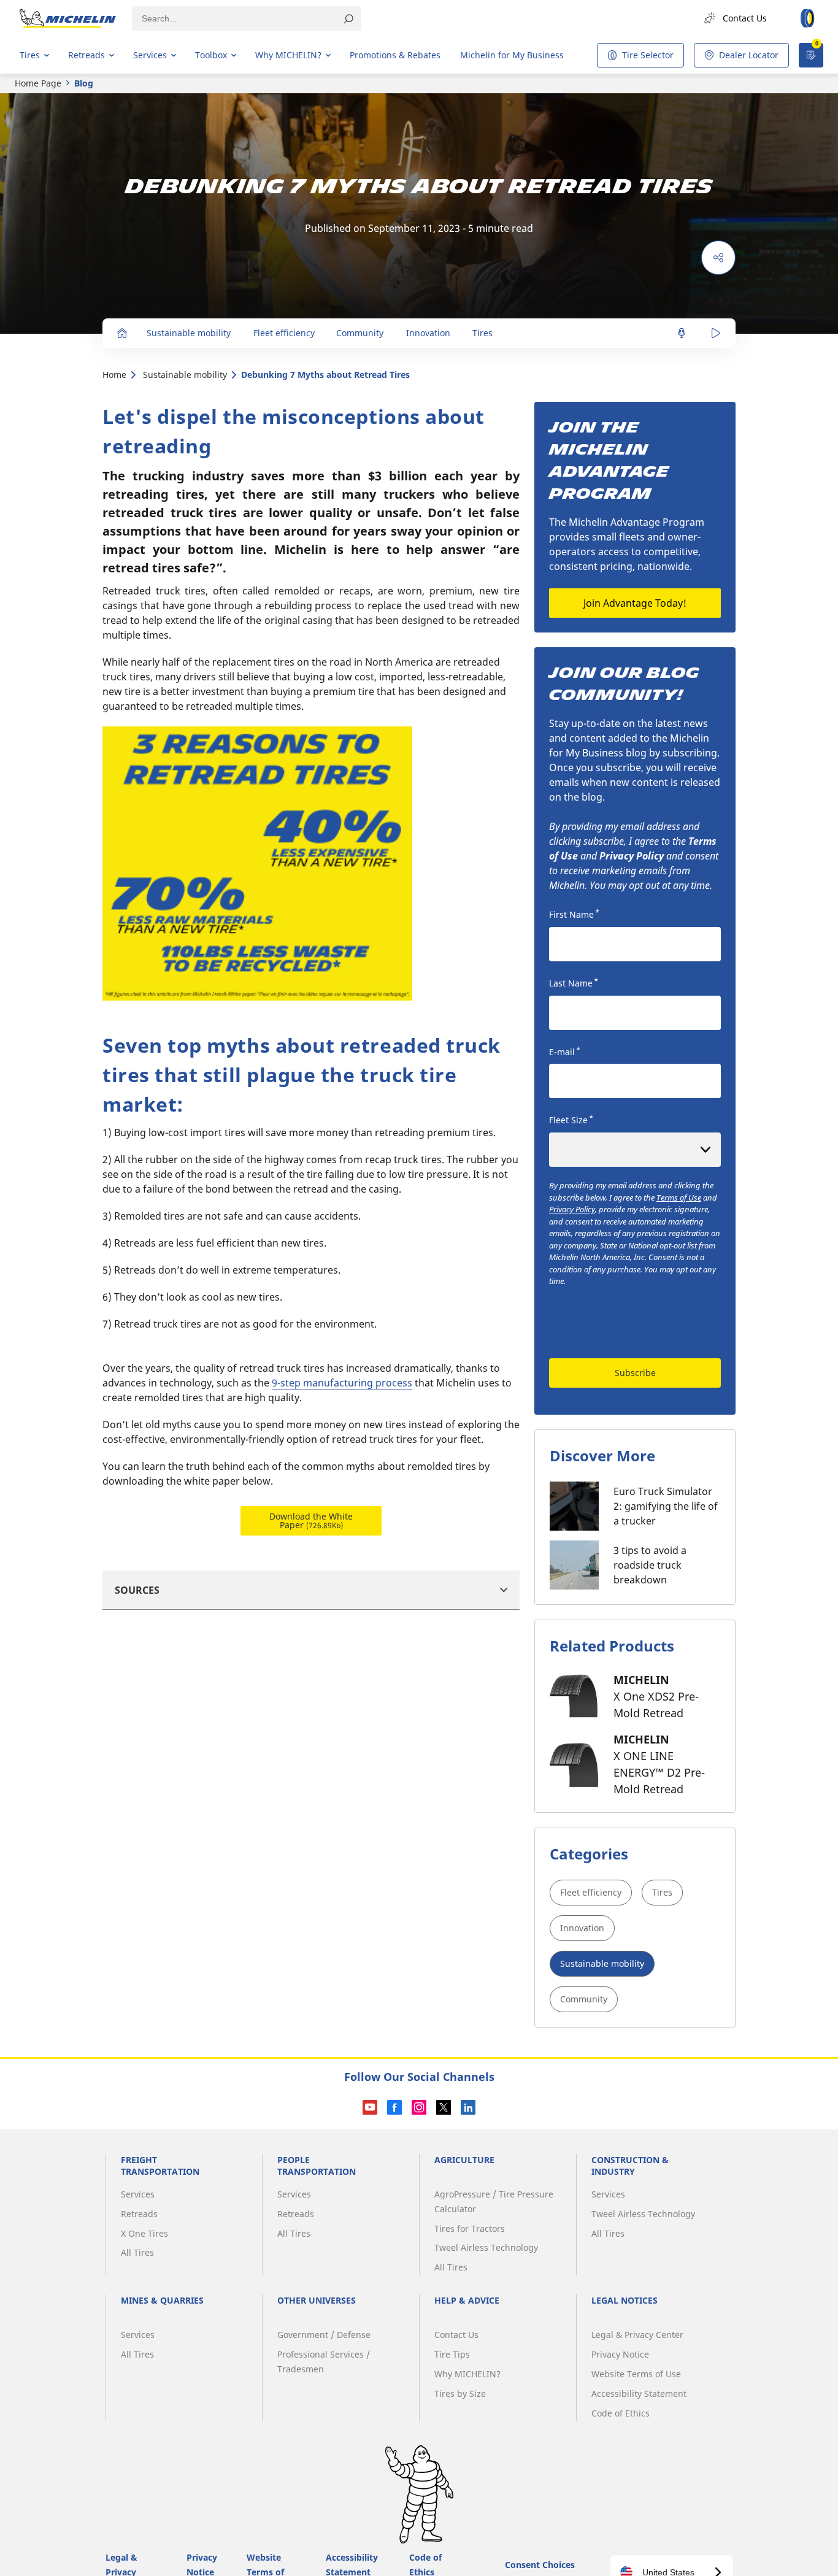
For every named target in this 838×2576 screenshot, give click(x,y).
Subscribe (635, 1373)
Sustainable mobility (185, 375)
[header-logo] (68, 18)
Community (584, 1999)
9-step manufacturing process (342, 1383)
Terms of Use (679, 1198)
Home (114, 375)
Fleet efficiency (591, 1892)
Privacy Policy (572, 1209)
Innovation (582, 1928)
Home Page (38, 83)
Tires (662, 1892)
